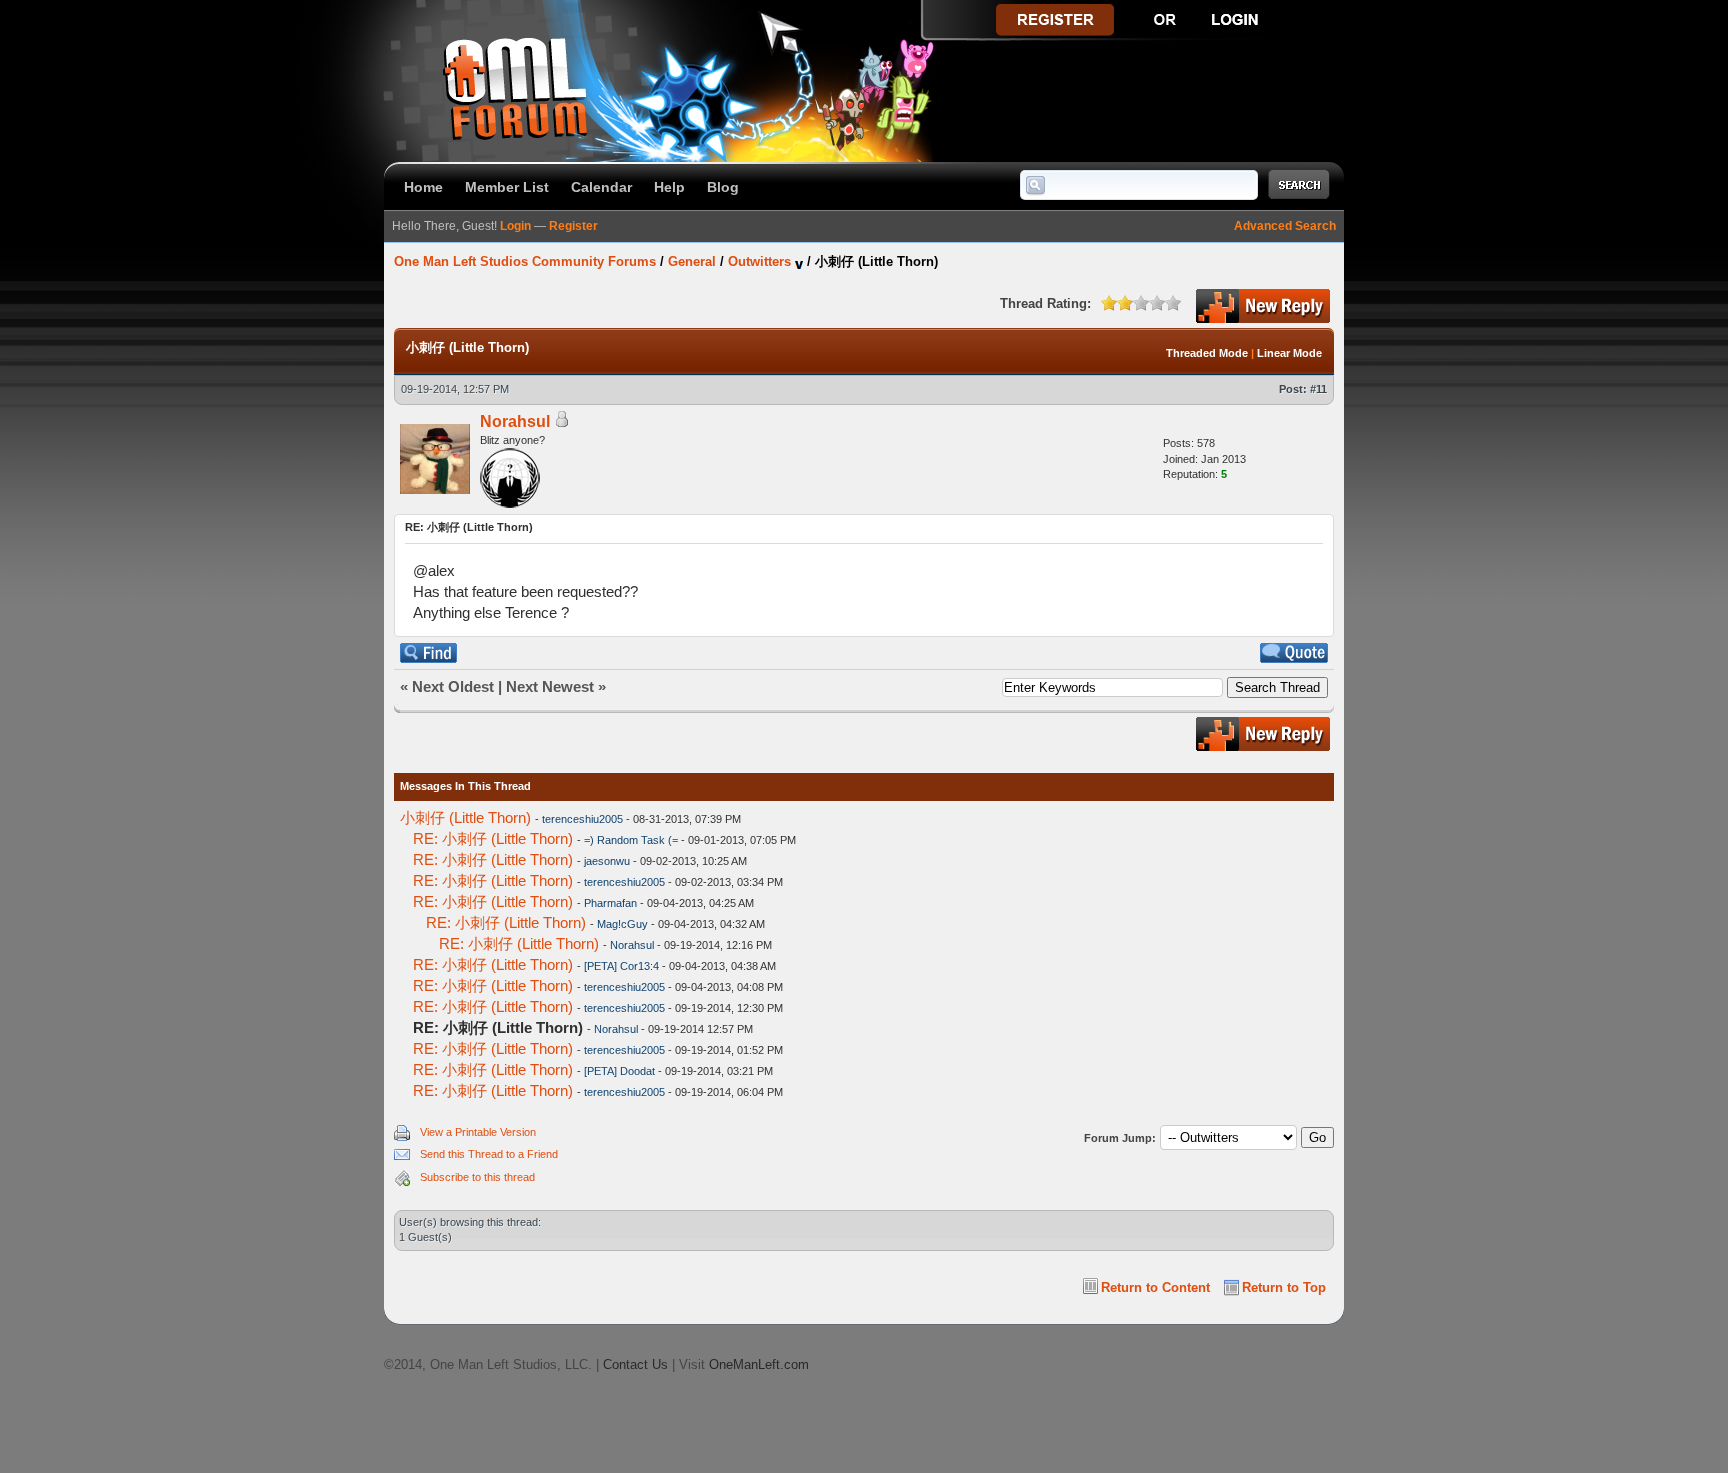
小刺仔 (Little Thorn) (465, 817)
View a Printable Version (478, 1132)
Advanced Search (1285, 226)
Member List (507, 187)
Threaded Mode (1207, 353)
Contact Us (635, 1364)
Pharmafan (610, 903)
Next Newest (550, 686)
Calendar (601, 187)
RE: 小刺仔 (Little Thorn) (493, 838)
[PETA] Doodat (619, 1071)
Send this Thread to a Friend (489, 1154)
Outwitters (759, 261)
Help (669, 187)
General (692, 261)
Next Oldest (453, 686)
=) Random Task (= (631, 840)
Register (573, 226)
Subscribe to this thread (477, 1177)
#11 (1318, 389)
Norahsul (515, 421)
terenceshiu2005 (582, 819)
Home (423, 187)
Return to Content (1155, 1287)
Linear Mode (1289, 353)
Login (515, 226)
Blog (723, 187)
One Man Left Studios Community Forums (525, 261)
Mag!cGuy (622, 924)
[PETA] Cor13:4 (621, 966)
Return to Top (1284, 1287)
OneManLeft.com (759, 1364)
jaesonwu (607, 861)
